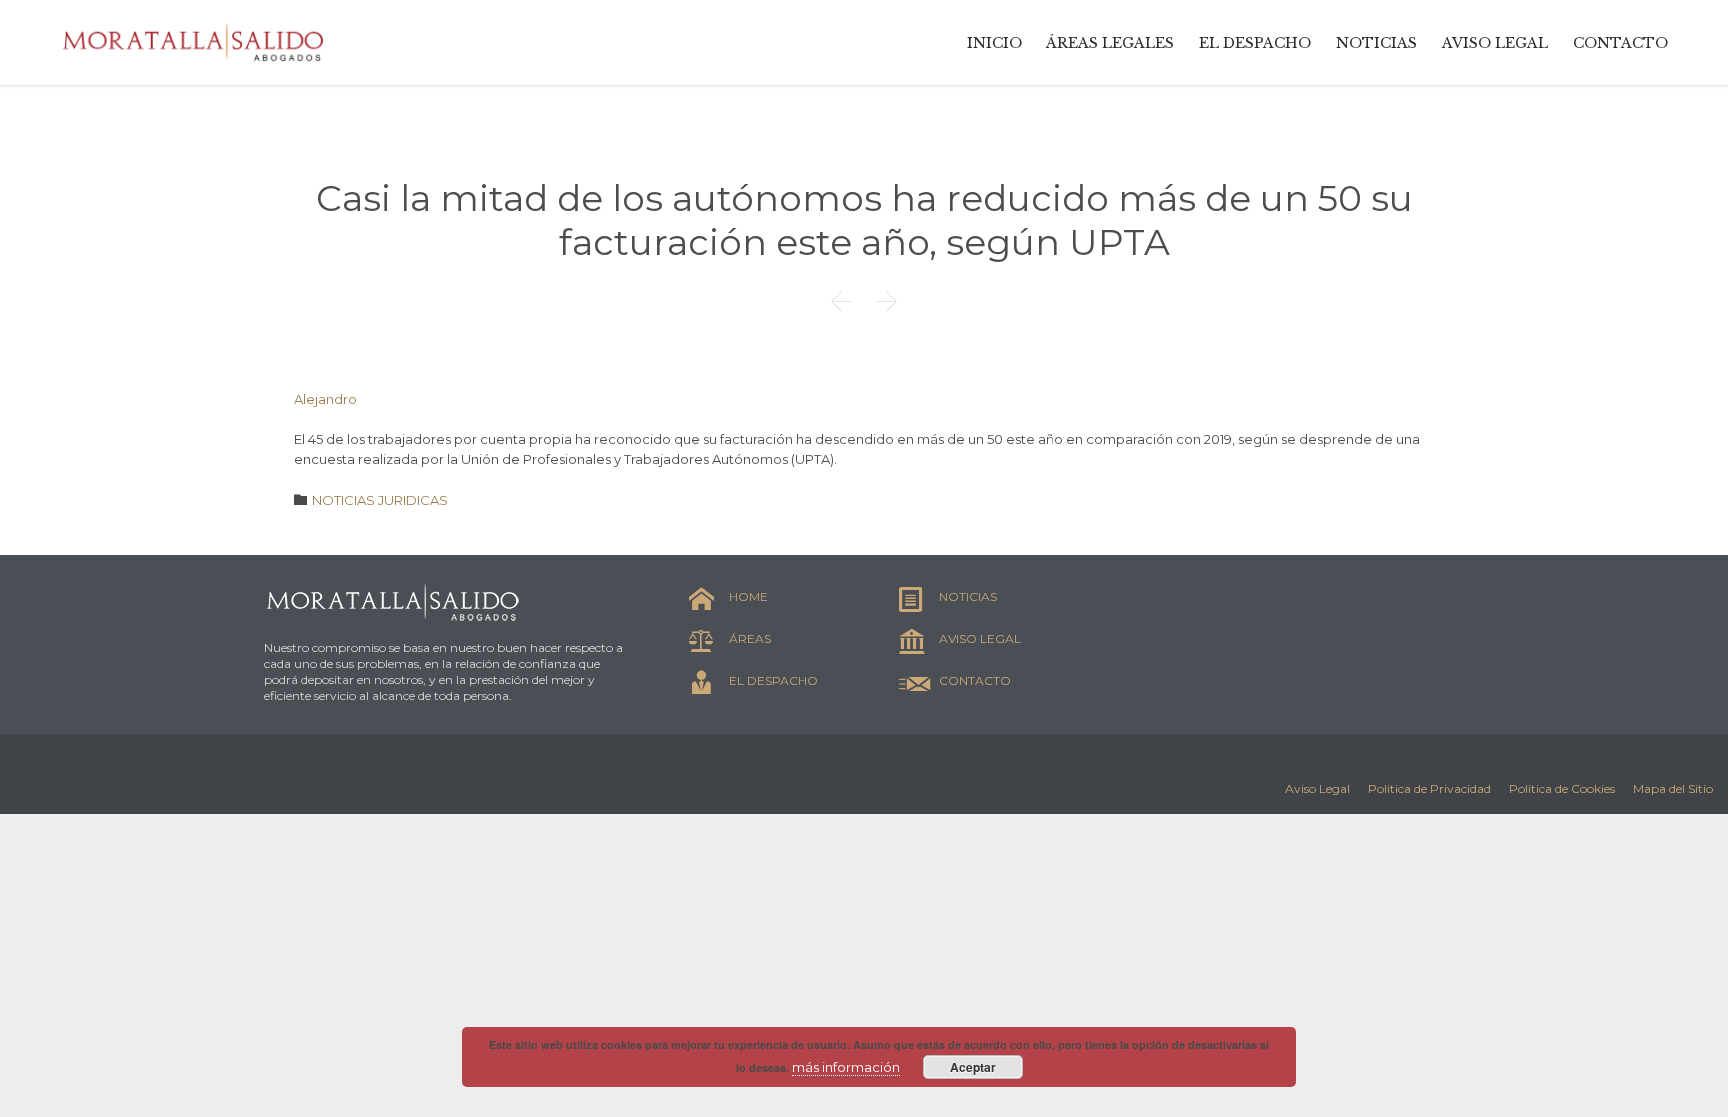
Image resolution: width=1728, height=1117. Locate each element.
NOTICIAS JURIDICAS (380, 500)
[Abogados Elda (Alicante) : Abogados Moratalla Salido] (195, 42)
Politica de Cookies (1562, 788)
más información (846, 1067)
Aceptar (973, 1067)
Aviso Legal (1317, 788)
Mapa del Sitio (1673, 788)
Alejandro (325, 399)
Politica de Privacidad (1429, 788)
